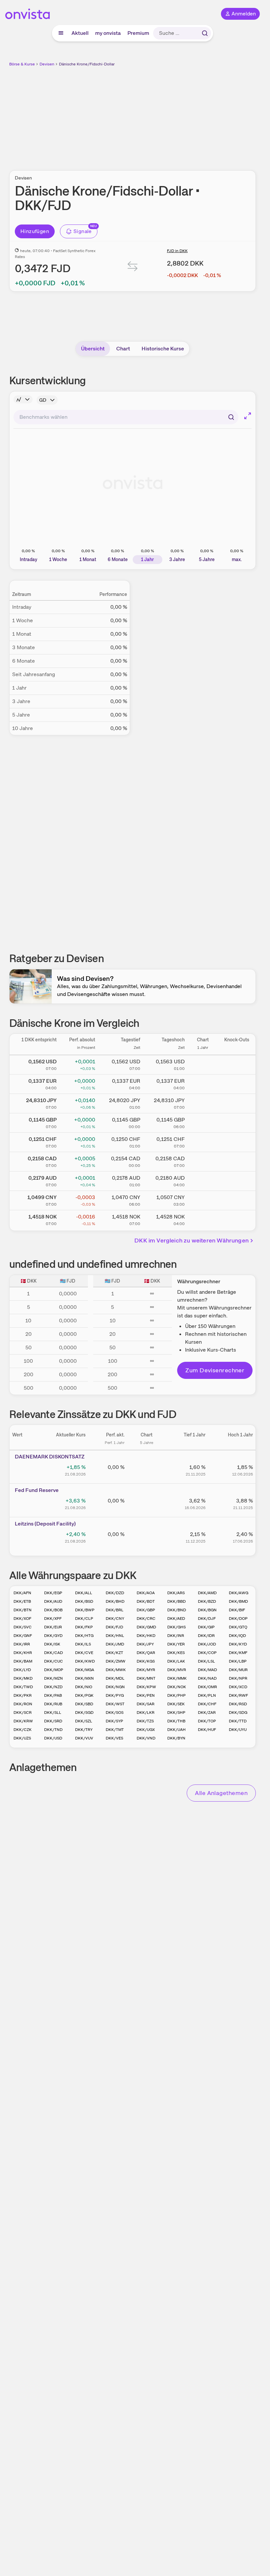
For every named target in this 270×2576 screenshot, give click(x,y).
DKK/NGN (115, 1687)
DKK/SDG (238, 1713)
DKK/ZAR (207, 1713)
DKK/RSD (238, 1704)
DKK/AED (176, 1619)
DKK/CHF (207, 1704)
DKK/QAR (146, 1653)
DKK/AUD (53, 1601)
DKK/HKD (146, 1636)
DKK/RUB (53, 1704)
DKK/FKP (84, 1627)
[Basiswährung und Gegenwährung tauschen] (133, 268)
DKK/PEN (146, 1695)
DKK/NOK (177, 1687)
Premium (138, 33)
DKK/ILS (83, 1644)
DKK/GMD (146, 1627)
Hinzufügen (35, 231)
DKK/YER (176, 1644)
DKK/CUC (54, 1661)
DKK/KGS (146, 1661)
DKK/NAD (207, 1678)
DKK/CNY (115, 1619)
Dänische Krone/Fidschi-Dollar (87, 64)
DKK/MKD (23, 1678)
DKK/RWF (238, 1695)
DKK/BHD (115, 1601)
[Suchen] (205, 33)
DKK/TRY (84, 1730)
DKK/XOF (22, 1619)
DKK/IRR (22, 1644)
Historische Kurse (163, 349)
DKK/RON (23, 1704)
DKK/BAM (23, 1661)
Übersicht (93, 349)
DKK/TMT (115, 1730)
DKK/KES (176, 1653)
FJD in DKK (177, 251)
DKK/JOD (207, 1644)
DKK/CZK (23, 1730)
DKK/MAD (207, 1670)
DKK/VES (114, 1738)
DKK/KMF (238, 1653)
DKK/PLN (207, 1695)
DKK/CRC (146, 1619)
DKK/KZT (114, 1653)
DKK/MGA (85, 1670)
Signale (83, 231)
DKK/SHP (176, 1713)
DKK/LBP (238, 1661)
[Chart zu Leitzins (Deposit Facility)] (147, 1537)
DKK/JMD (115, 1644)
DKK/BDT (146, 1601)
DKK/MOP (54, 1670)
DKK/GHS (176, 1627)
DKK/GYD (53, 1636)
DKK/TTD (238, 1721)
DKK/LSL (206, 1661)
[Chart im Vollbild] (248, 416)
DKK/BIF (237, 1610)
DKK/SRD (53, 1721)
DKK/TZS (145, 1721)
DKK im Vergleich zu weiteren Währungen (191, 1240)
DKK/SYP (114, 1721)
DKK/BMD (238, 1601)
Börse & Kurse (22, 64)
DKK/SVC (23, 1627)
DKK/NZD (53, 1687)
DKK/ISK (52, 1644)
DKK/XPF (53, 1619)
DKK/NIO (84, 1687)
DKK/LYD (22, 1670)
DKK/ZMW (116, 1661)
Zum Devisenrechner (215, 1370)
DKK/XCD (238, 1687)
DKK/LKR (146, 1713)
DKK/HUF (207, 1730)
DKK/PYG (115, 1695)
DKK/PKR (23, 1695)
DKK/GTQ (238, 1627)
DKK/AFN (22, 1593)
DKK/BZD (207, 1601)
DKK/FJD (114, 1627)
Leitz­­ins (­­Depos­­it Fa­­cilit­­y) (45, 1524)
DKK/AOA (146, 1593)
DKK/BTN (23, 1610)
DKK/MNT (146, 1678)
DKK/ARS (176, 1593)
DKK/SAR (146, 1704)
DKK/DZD (115, 1593)
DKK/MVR (177, 1670)
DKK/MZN (54, 1678)
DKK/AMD (207, 1593)
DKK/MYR (146, 1670)
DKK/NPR (238, 1678)
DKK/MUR (238, 1670)
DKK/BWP (85, 1610)
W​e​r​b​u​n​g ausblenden (157, 115)
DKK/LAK (176, 1661)
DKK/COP (207, 1653)
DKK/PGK (84, 1695)
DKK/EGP (53, 1593)
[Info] (23, 399)
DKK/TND (53, 1730)
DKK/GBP (146, 1610)
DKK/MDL (115, 1678)
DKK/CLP (84, 1619)
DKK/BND (177, 1610)
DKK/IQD (237, 1636)
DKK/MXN (84, 1678)
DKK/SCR (23, 1713)
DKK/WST (115, 1704)
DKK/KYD (238, 1644)
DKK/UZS (22, 1738)
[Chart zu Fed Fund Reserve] (147, 1503)
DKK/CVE (84, 1653)
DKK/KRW (23, 1721)
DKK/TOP (207, 1721)
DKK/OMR (207, 1687)
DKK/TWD (23, 1687)
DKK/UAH (176, 1730)
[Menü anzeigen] (61, 33)
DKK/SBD (84, 1704)
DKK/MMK (177, 1678)
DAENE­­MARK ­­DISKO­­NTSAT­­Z (50, 1457)
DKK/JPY (145, 1644)
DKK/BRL (115, 1610)
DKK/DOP (238, 1619)
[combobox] (126, 417)
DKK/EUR (53, 1627)
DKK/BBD (176, 1601)
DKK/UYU (238, 1730)
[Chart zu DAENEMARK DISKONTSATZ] (147, 1470)
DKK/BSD (84, 1601)
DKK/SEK (176, 1704)
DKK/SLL (53, 1713)
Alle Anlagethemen (221, 1793)
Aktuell (80, 33)
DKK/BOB (53, 1610)
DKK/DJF (207, 1619)
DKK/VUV (84, 1738)
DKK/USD (53, 1738)
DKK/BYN (176, 1738)
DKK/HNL (115, 1636)
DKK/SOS (115, 1713)
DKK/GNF (23, 1636)
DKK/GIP (206, 1627)
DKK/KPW (146, 1687)
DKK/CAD (54, 1653)
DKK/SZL (84, 1721)
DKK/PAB (53, 1695)
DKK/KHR (23, 1653)
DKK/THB (176, 1721)
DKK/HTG (84, 1636)
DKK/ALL (84, 1593)
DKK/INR (176, 1636)
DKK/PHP (176, 1695)
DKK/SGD (84, 1713)
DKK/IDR (206, 1636)
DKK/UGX (146, 1730)
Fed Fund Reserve (37, 1490)
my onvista (108, 33)
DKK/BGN (207, 1610)
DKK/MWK (116, 1670)
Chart (123, 349)
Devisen (47, 64)
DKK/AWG (239, 1593)
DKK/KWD (85, 1661)
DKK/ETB (22, 1601)
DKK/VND (146, 1738)
